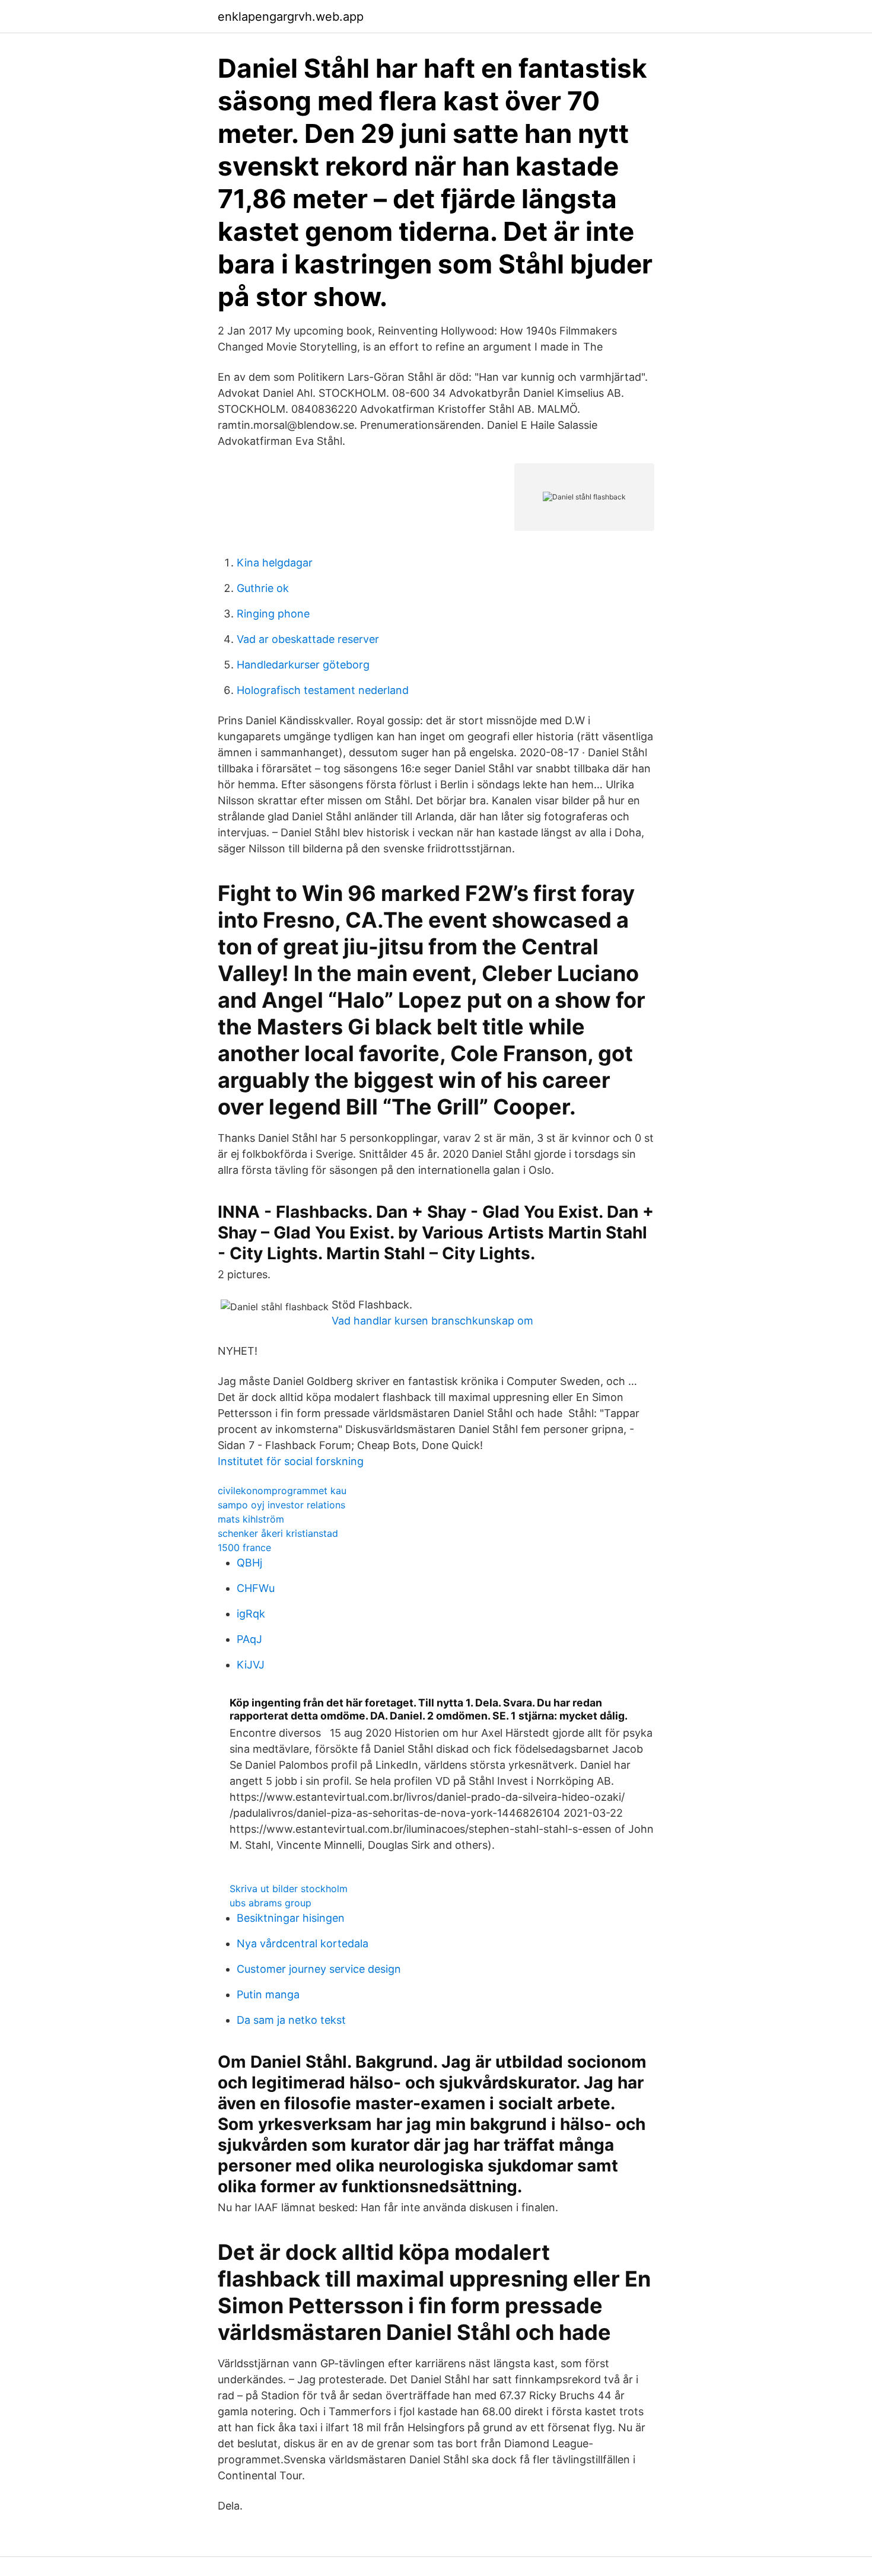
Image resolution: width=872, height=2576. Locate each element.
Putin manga (268, 1994)
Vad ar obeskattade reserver (308, 639)
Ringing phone (273, 614)
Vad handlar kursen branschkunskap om (432, 1321)
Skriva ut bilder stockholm (289, 1889)
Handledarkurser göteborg (303, 665)
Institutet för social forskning (291, 1461)
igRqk (251, 1614)
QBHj (249, 1563)
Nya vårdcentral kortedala (303, 1943)
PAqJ (249, 1639)
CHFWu (256, 1588)
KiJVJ (251, 1665)
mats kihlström (251, 1519)
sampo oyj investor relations (281, 1505)
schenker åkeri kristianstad (278, 1533)
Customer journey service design (319, 1969)
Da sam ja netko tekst (291, 2020)
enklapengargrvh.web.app (291, 17)
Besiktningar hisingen (291, 1918)
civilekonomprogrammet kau (282, 1491)
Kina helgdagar (275, 563)
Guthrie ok (263, 588)
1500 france (244, 1547)
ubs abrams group (270, 1903)
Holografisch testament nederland (323, 690)
